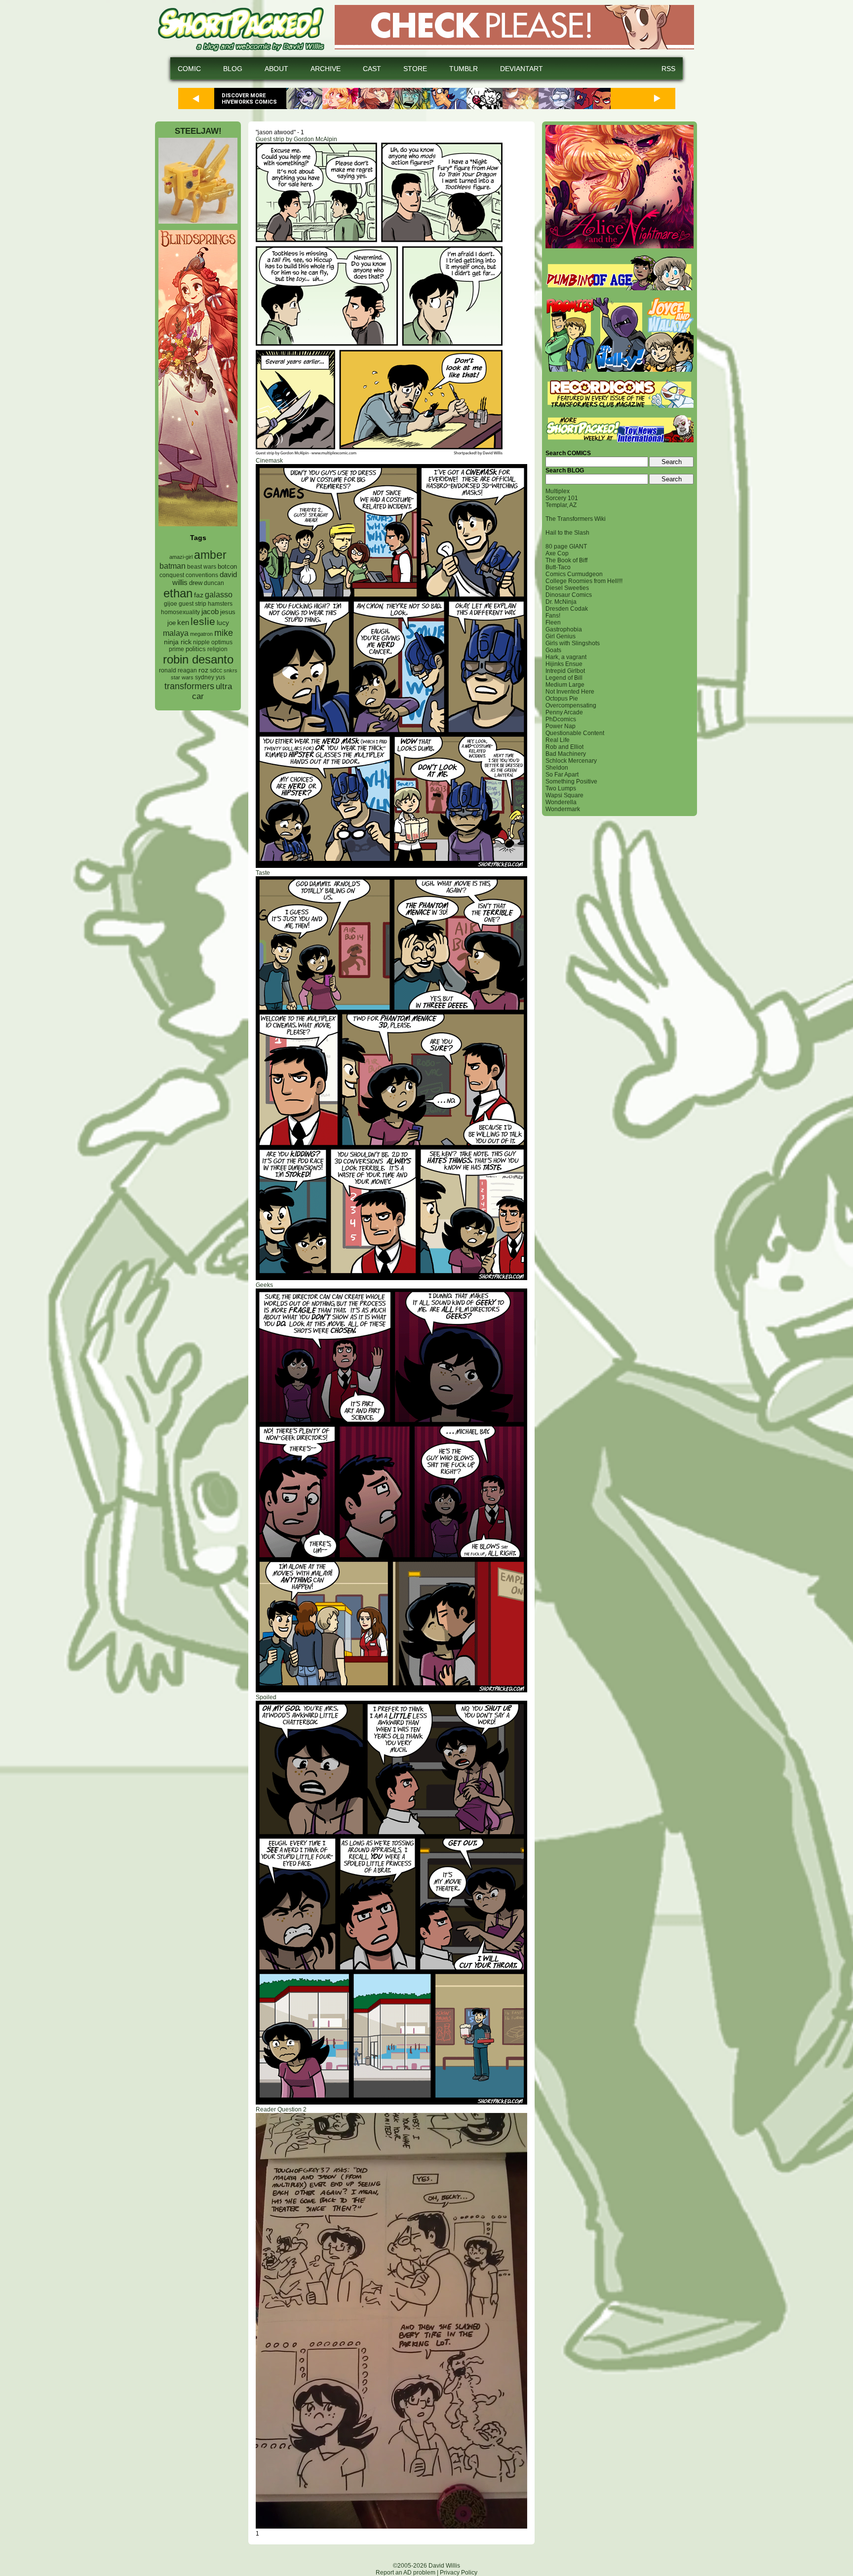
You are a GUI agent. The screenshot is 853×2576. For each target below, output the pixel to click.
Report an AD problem (406, 2573)
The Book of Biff (566, 560)
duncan (214, 583)
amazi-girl (181, 557)
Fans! (553, 616)
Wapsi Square (564, 795)
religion (217, 649)
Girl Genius (561, 636)
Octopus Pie (562, 699)
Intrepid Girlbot (565, 671)
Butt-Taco (558, 567)
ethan (178, 593)
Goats (553, 650)
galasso (219, 594)
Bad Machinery (566, 754)
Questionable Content (575, 733)
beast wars (202, 567)
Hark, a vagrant (566, 657)
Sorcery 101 (562, 498)
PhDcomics (561, 719)
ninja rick (178, 642)
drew (196, 583)
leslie (203, 621)
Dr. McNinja (561, 602)
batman (173, 566)
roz (203, 670)
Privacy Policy (459, 2573)
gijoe (171, 604)
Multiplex (558, 491)
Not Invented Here (570, 692)
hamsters (220, 604)
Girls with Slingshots (573, 643)
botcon (227, 566)
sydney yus (210, 677)
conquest (172, 575)
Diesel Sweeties (567, 588)
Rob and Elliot (564, 747)
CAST (372, 69)
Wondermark (563, 809)
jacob (210, 611)
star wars (182, 677)
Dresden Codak (567, 609)
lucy (223, 623)
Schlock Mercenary (571, 761)
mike (224, 633)
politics (196, 649)
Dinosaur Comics (569, 595)
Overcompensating (571, 705)
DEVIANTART (522, 69)
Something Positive (571, 781)
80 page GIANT (566, 546)
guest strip (193, 604)
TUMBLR (464, 69)
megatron (201, 634)
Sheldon (557, 768)
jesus (228, 612)
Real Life (558, 740)
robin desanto (198, 659)
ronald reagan (178, 670)
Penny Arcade (564, 712)
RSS (668, 69)
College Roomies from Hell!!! (584, 581)
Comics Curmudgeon (574, 574)
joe (172, 623)
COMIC (189, 69)
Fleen (553, 623)
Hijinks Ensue (564, 664)
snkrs (231, 670)
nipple (201, 642)
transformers (189, 686)
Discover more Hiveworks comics (249, 99)
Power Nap (561, 726)
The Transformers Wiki (576, 519)
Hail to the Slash (567, 533)
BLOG (233, 69)
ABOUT (276, 69)
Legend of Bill (564, 678)
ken (183, 622)
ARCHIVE (326, 69)
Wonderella (561, 802)
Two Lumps (561, 788)
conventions (202, 575)
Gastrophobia (564, 629)
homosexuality (180, 612)
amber (210, 555)
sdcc (216, 670)
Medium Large (565, 685)
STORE (415, 69)
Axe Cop (557, 553)
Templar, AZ (561, 505)
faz (199, 595)
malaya (176, 633)
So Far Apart (562, 775)
